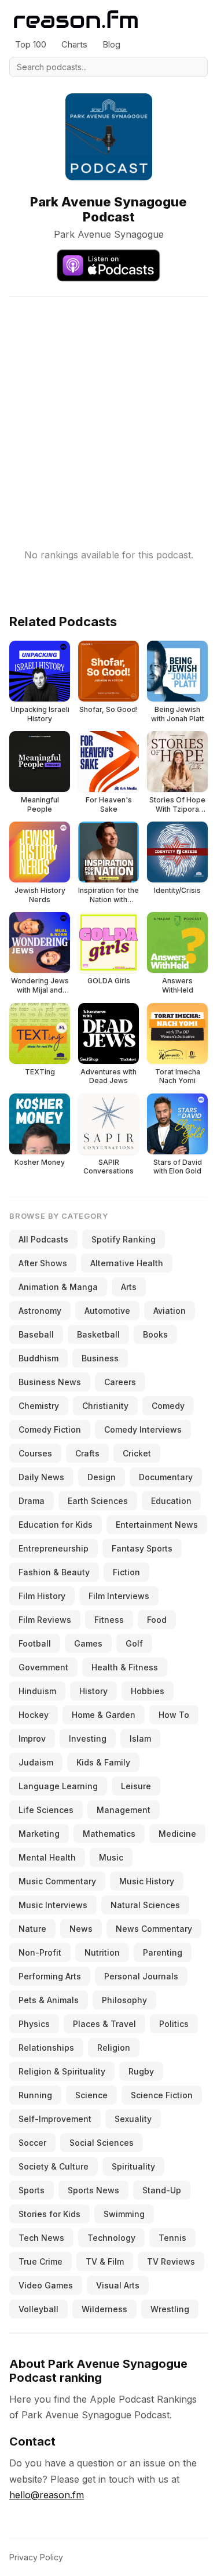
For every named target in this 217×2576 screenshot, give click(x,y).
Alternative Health (127, 1263)
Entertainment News (157, 1525)
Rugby (141, 2071)
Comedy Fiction (50, 1429)
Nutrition (102, 1952)
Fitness (109, 1620)
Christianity (105, 1406)
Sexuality (133, 2119)
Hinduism (37, 1691)
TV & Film (105, 2261)
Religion (114, 2048)
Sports (32, 2190)
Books (155, 1334)
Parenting (163, 1952)
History (93, 1691)
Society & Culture (54, 2166)
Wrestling (170, 2309)
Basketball (98, 1334)
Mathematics (109, 1834)
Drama (32, 1501)
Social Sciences (102, 2143)
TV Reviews (171, 2261)
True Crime (41, 2261)
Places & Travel (104, 2024)
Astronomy (40, 1311)
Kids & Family (103, 1762)
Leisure (136, 1786)
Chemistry (39, 1406)
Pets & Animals (49, 2000)
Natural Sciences (145, 1905)
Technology (111, 2238)
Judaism (36, 1762)
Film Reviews (45, 1620)
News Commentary (154, 1929)
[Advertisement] (108, 406)
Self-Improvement (55, 2119)
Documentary (166, 1477)
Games (88, 1643)
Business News (50, 1382)
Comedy (168, 1406)
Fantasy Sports (142, 1548)
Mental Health (47, 1857)
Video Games (46, 2285)
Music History (147, 1881)
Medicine (177, 1834)
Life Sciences (46, 1810)
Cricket (137, 1453)
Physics (34, 2024)
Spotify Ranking (124, 1239)
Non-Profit (40, 1952)
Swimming (124, 2214)
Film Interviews (119, 1596)
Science (91, 2095)
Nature (32, 1929)
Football (35, 1643)
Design (102, 1477)
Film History (42, 1596)
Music (111, 1857)
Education (171, 1501)
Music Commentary (57, 1881)
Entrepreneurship (54, 1548)
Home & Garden (104, 1715)
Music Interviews (53, 1905)
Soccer (32, 2143)
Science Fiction (162, 2095)
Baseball (36, 1334)
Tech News (41, 2238)
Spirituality (133, 2166)
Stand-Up (162, 2190)
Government (43, 1667)
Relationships (46, 2048)
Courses (35, 1453)
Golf (134, 1643)
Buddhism (38, 1358)
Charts (74, 44)
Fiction (126, 1572)
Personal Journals (141, 1976)
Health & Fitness (125, 1667)
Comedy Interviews (143, 1429)
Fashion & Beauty (54, 1572)
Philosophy (124, 2000)
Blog (111, 44)
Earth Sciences (98, 1501)
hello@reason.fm (47, 2495)
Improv (32, 1738)
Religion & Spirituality (62, 2071)
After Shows (43, 1263)
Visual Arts (118, 2285)
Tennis (172, 2238)
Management (124, 1810)
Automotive (107, 1311)
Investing (88, 1738)
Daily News (41, 1477)
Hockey (34, 1715)
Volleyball (38, 2309)
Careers (120, 1382)
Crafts (87, 1453)
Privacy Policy (36, 2557)
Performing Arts (50, 1976)
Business (100, 1358)
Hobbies (148, 1691)
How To (174, 1715)
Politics (174, 2024)
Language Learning (58, 1786)
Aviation (170, 1311)
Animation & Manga (58, 1287)
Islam (140, 1738)
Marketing (39, 1834)
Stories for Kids (49, 2214)
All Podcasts (43, 1239)
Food (157, 1620)
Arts (129, 1287)
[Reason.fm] (76, 19)
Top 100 (31, 44)
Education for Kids (56, 1525)
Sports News (93, 2190)
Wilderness (104, 2309)
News (81, 1929)
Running (35, 2095)
